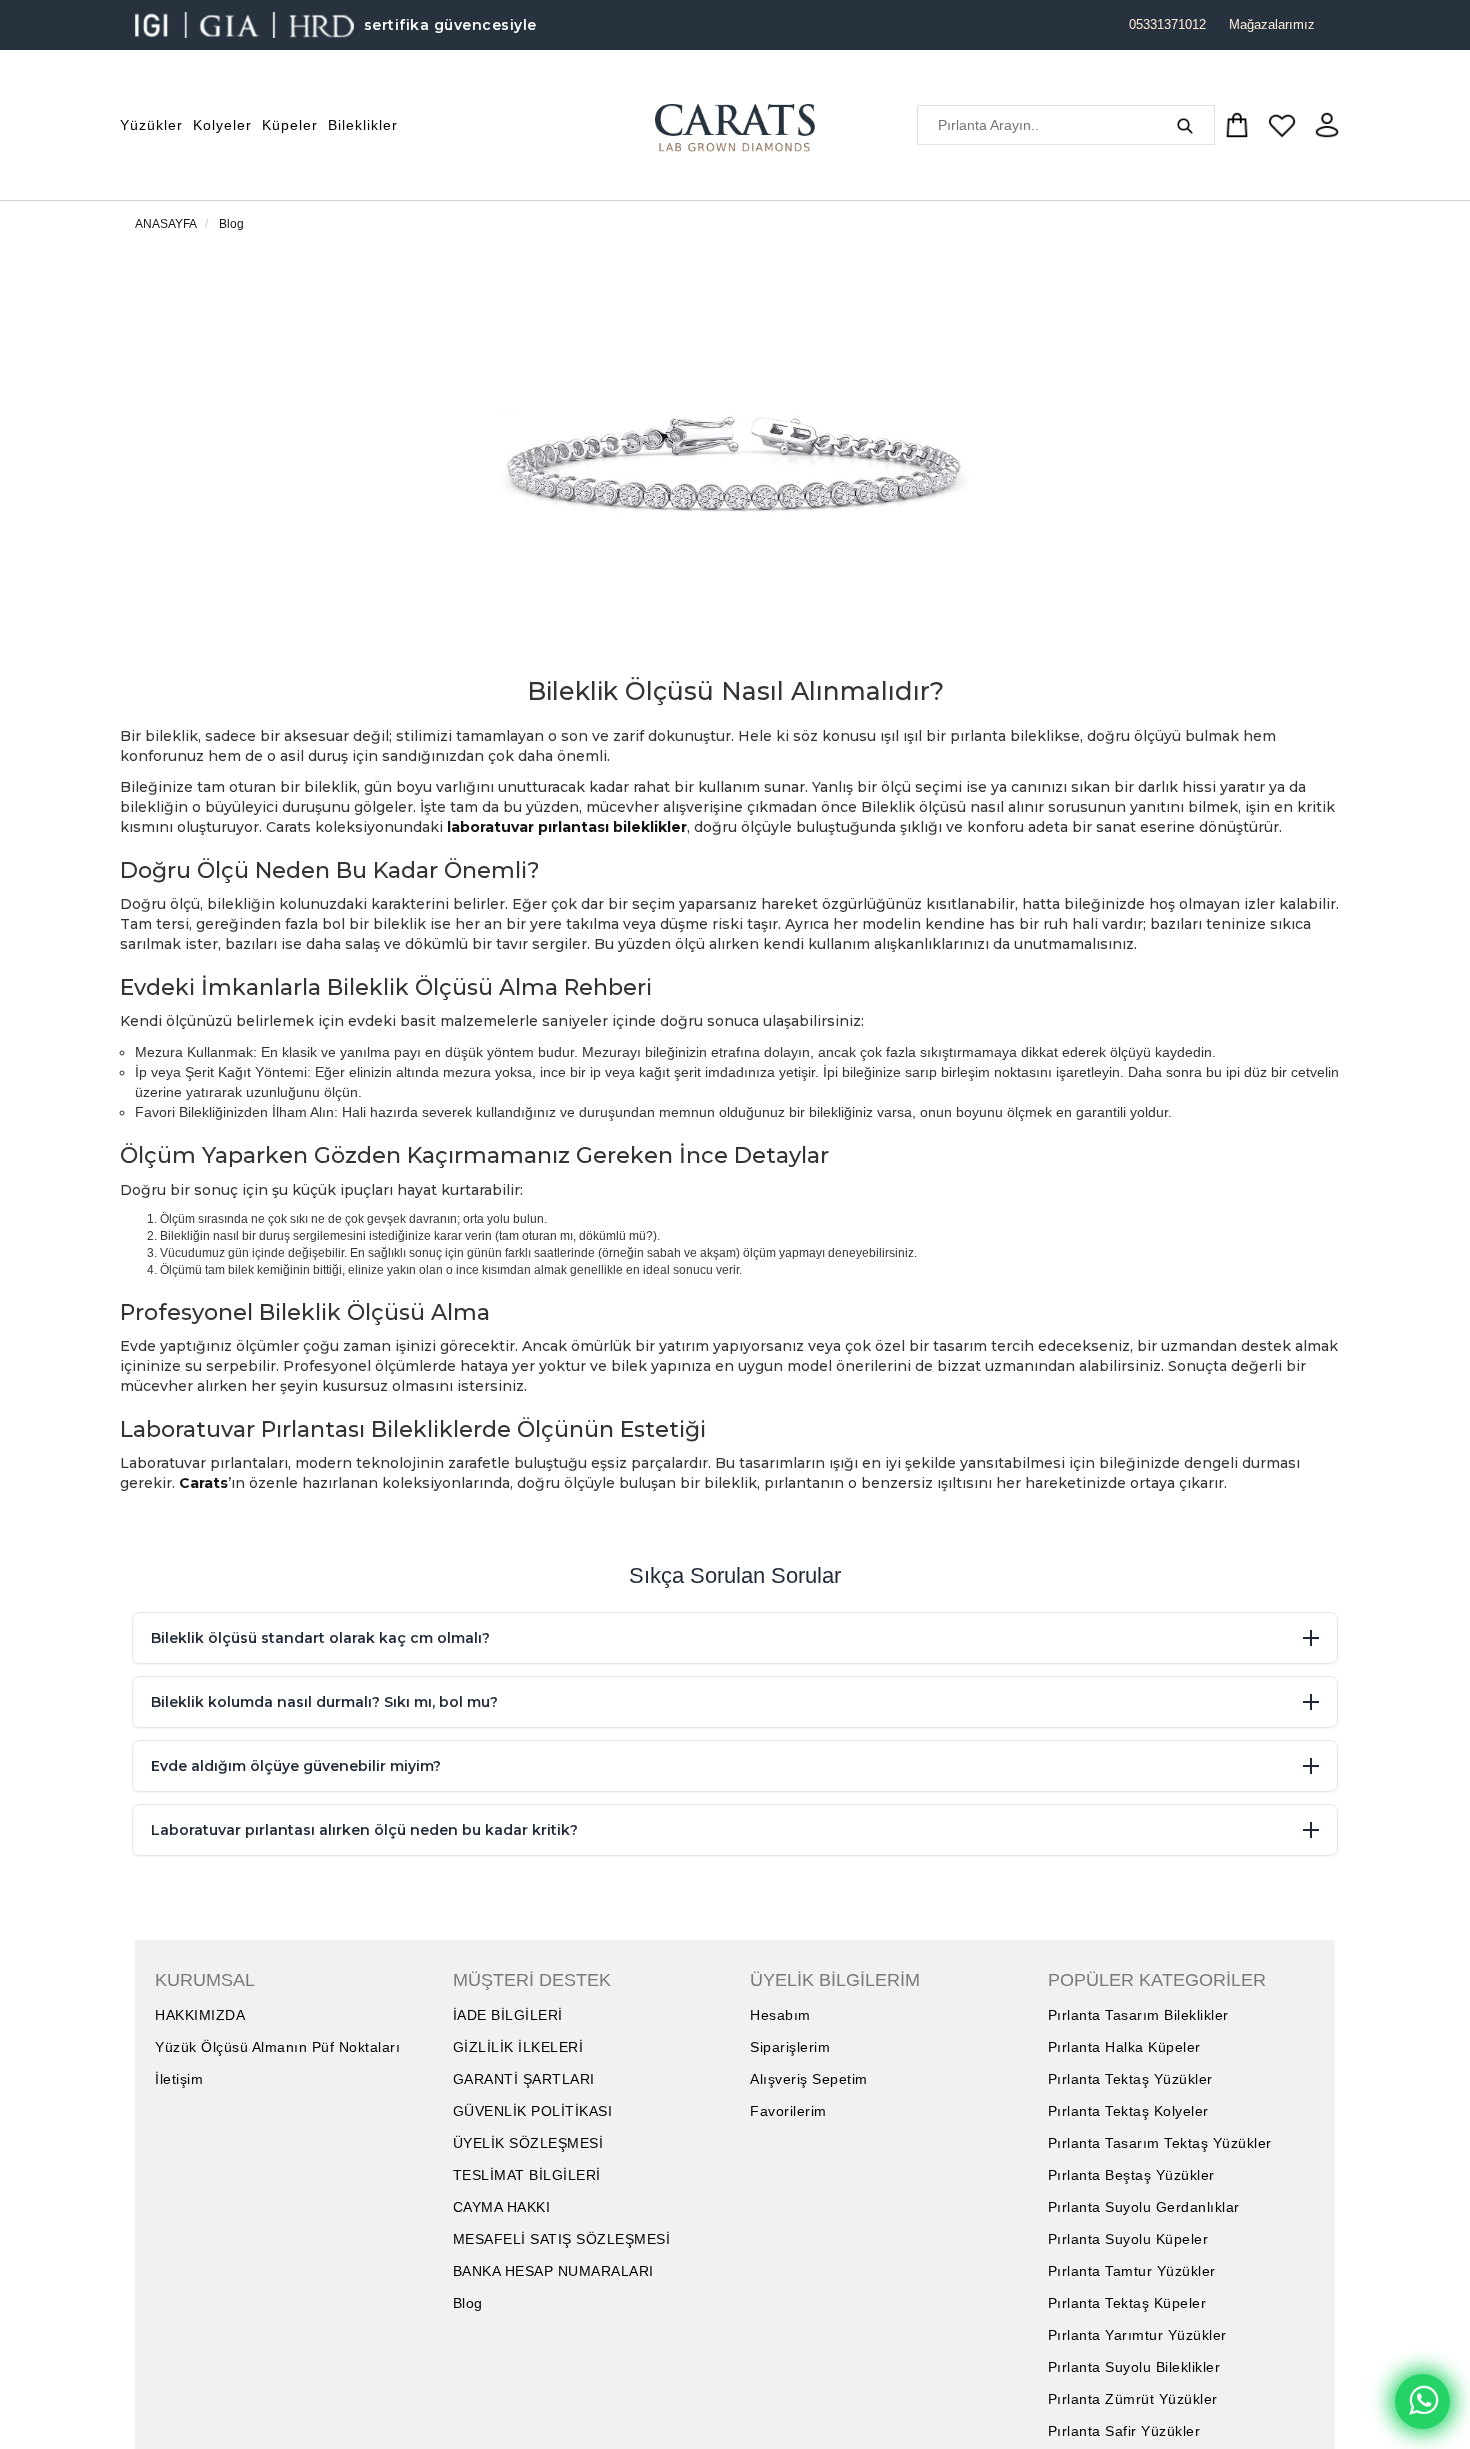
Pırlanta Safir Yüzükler (1124, 2431)
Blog (231, 224)
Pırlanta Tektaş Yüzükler (1130, 2079)
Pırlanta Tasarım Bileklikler (1138, 2015)
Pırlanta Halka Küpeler (1124, 2047)
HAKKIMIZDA (200, 2015)
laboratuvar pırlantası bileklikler (567, 827)
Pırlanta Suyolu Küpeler (1128, 2239)
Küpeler (290, 125)
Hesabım (780, 2015)
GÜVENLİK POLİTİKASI (533, 2111)
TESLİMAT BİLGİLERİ (527, 2175)
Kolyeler (222, 125)
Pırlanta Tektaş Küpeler (1127, 2303)
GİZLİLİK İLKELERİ (518, 2047)
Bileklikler (363, 125)
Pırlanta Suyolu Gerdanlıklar (1144, 2207)
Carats (203, 1483)
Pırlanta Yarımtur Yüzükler (1137, 2335)
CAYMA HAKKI (502, 2207)
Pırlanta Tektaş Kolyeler (1128, 2111)
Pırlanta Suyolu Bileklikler (1134, 2367)
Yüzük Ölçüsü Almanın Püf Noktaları (277, 2047)
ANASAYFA (166, 224)
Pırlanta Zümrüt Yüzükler (1133, 2399)
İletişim (179, 2079)
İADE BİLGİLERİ (508, 2015)
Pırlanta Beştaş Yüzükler (1131, 2175)
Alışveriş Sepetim (809, 2079)
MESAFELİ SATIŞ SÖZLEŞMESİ (562, 2239)
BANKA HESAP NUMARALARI (553, 2271)
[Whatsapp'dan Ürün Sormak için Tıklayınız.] (1422, 2401)
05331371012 (1167, 24)
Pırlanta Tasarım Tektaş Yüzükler (1160, 2143)
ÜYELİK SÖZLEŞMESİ (528, 2143)
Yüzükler (151, 125)
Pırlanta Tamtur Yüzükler (1132, 2271)
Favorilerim (788, 2111)
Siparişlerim (790, 2047)
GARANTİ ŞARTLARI (524, 2079)
